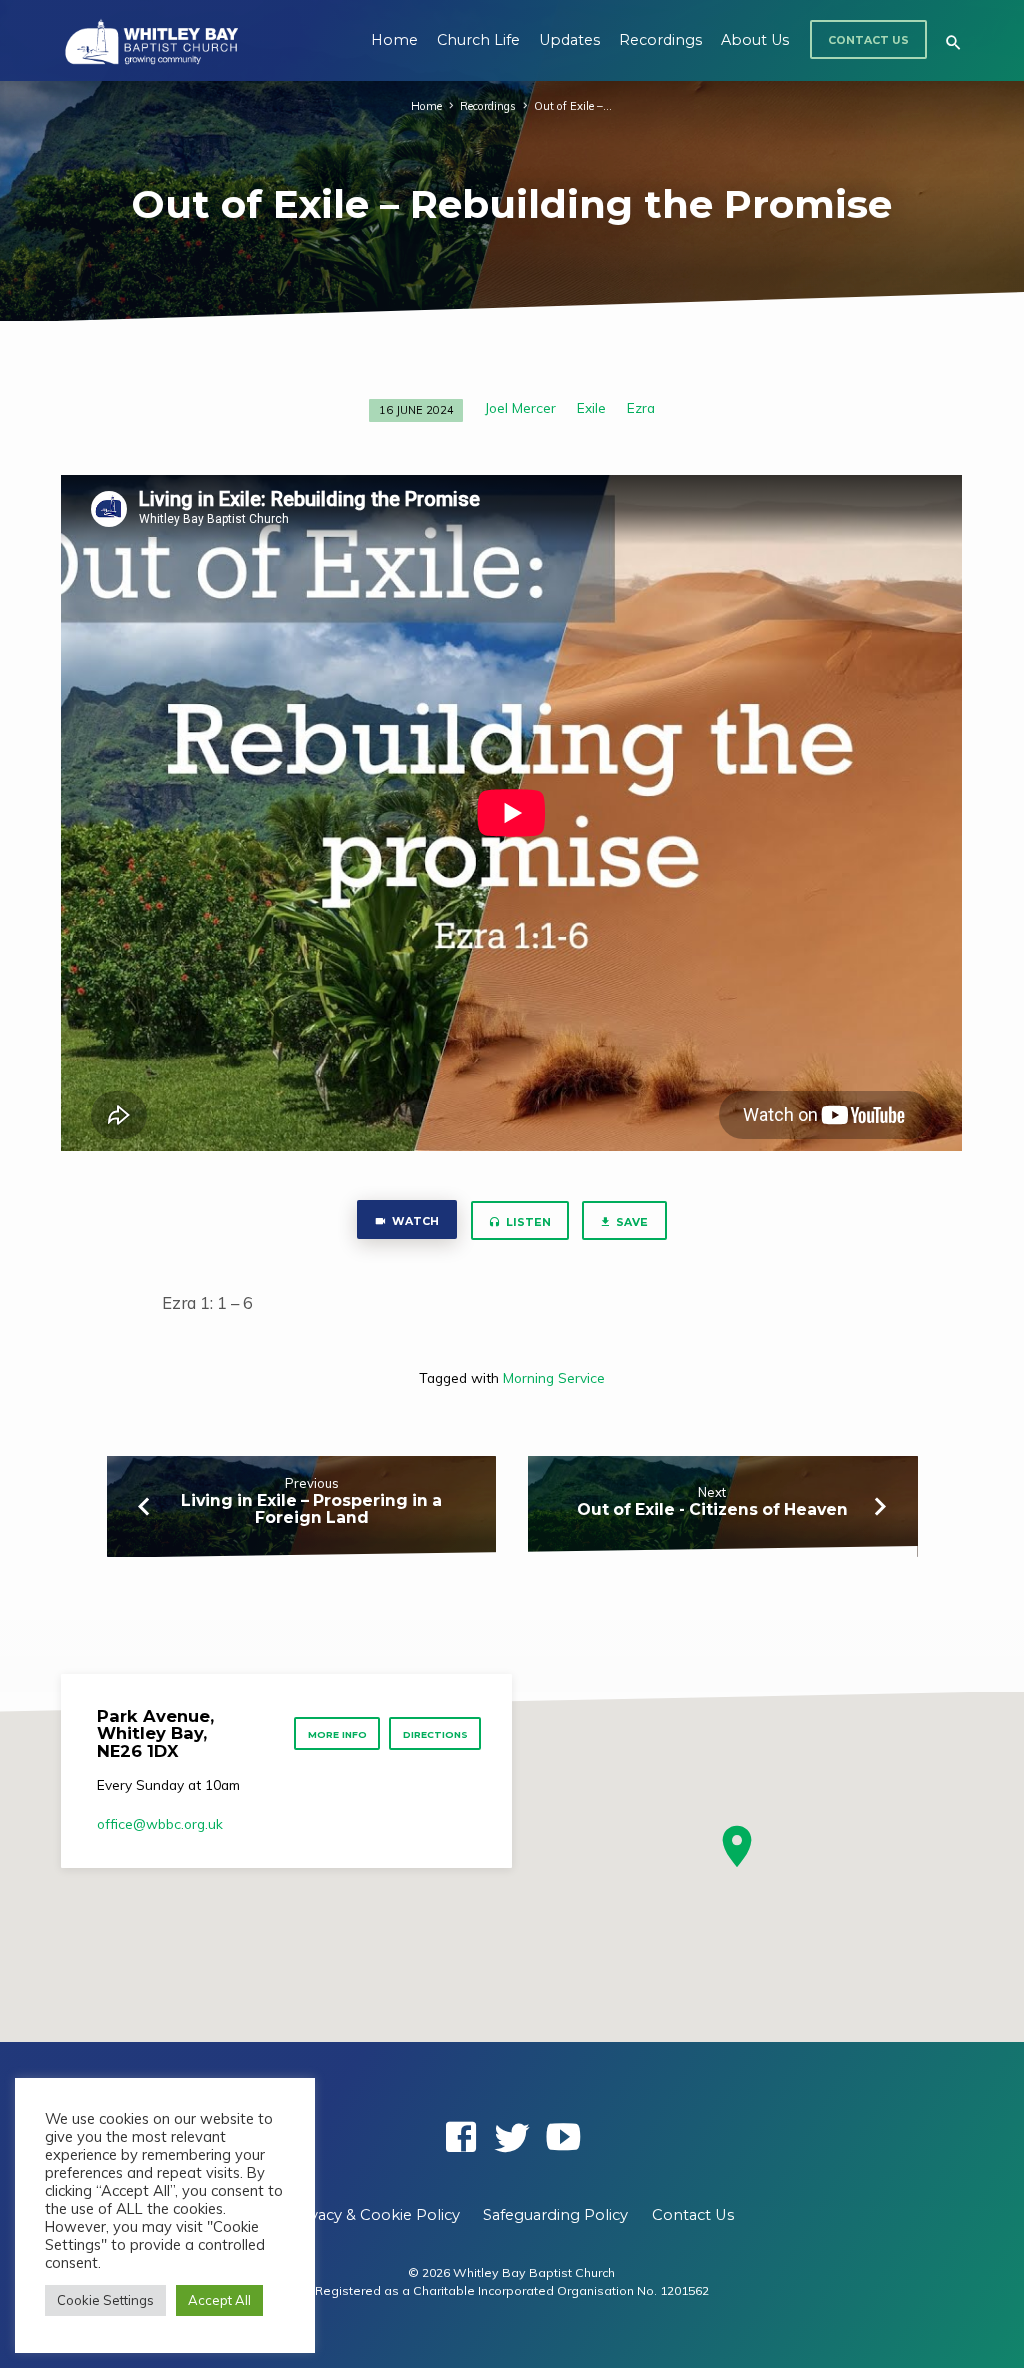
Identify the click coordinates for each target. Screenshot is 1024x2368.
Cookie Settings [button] (105, 2300)
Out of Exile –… (573, 106)
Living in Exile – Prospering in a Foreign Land (311, 1509)
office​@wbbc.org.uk (160, 1823)
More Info (337, 1734)
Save (630, 1222)
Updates (569, 40)
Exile (591, 407)
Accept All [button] (219, 2300)
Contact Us (868, 40)
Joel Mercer (520, 407)
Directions (435, 1734)
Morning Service (554, 1377)
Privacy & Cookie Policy (375, 2215)
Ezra (641, 407)
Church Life (478, 40)
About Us (755, 40)
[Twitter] (512, 2136)
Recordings (660, 40)
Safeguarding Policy (555, 2215)
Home (394, 40)
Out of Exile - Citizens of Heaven (712, 1509)
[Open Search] (953, 42)
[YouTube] (563, 2136)
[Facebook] (461, 2136)
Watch (415, 1221)
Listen (527, 1222)
